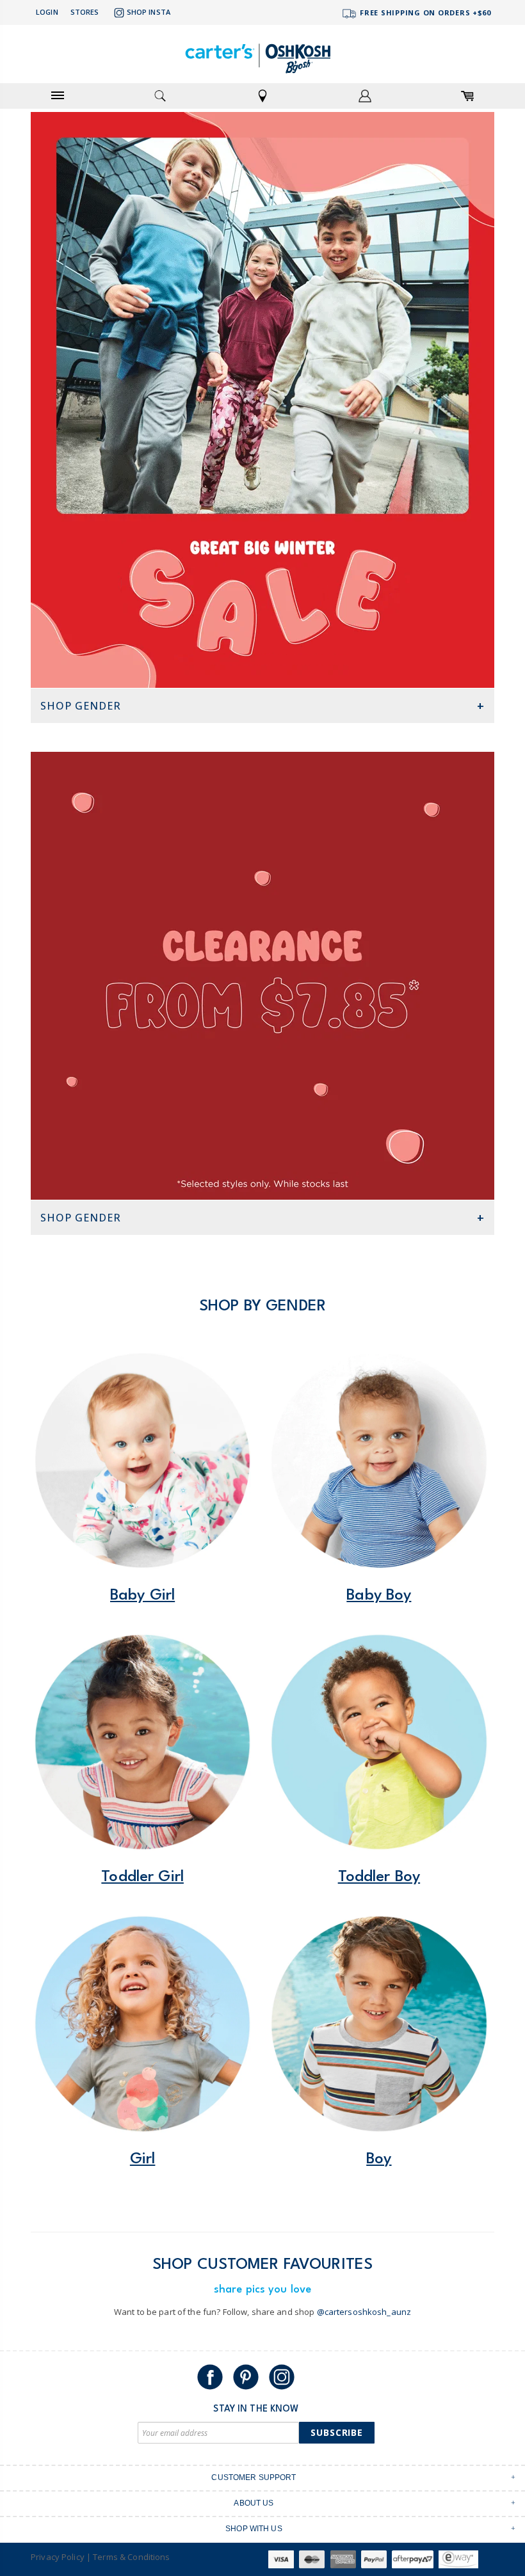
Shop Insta (149, 12)
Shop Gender (81, 706)
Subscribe (337, 2432)
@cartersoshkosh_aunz (364, 2312)
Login (47, 12)
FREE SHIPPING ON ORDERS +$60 (424, 12)
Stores (85, 12)
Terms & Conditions (131, 2557)
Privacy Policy (58, 2557)
